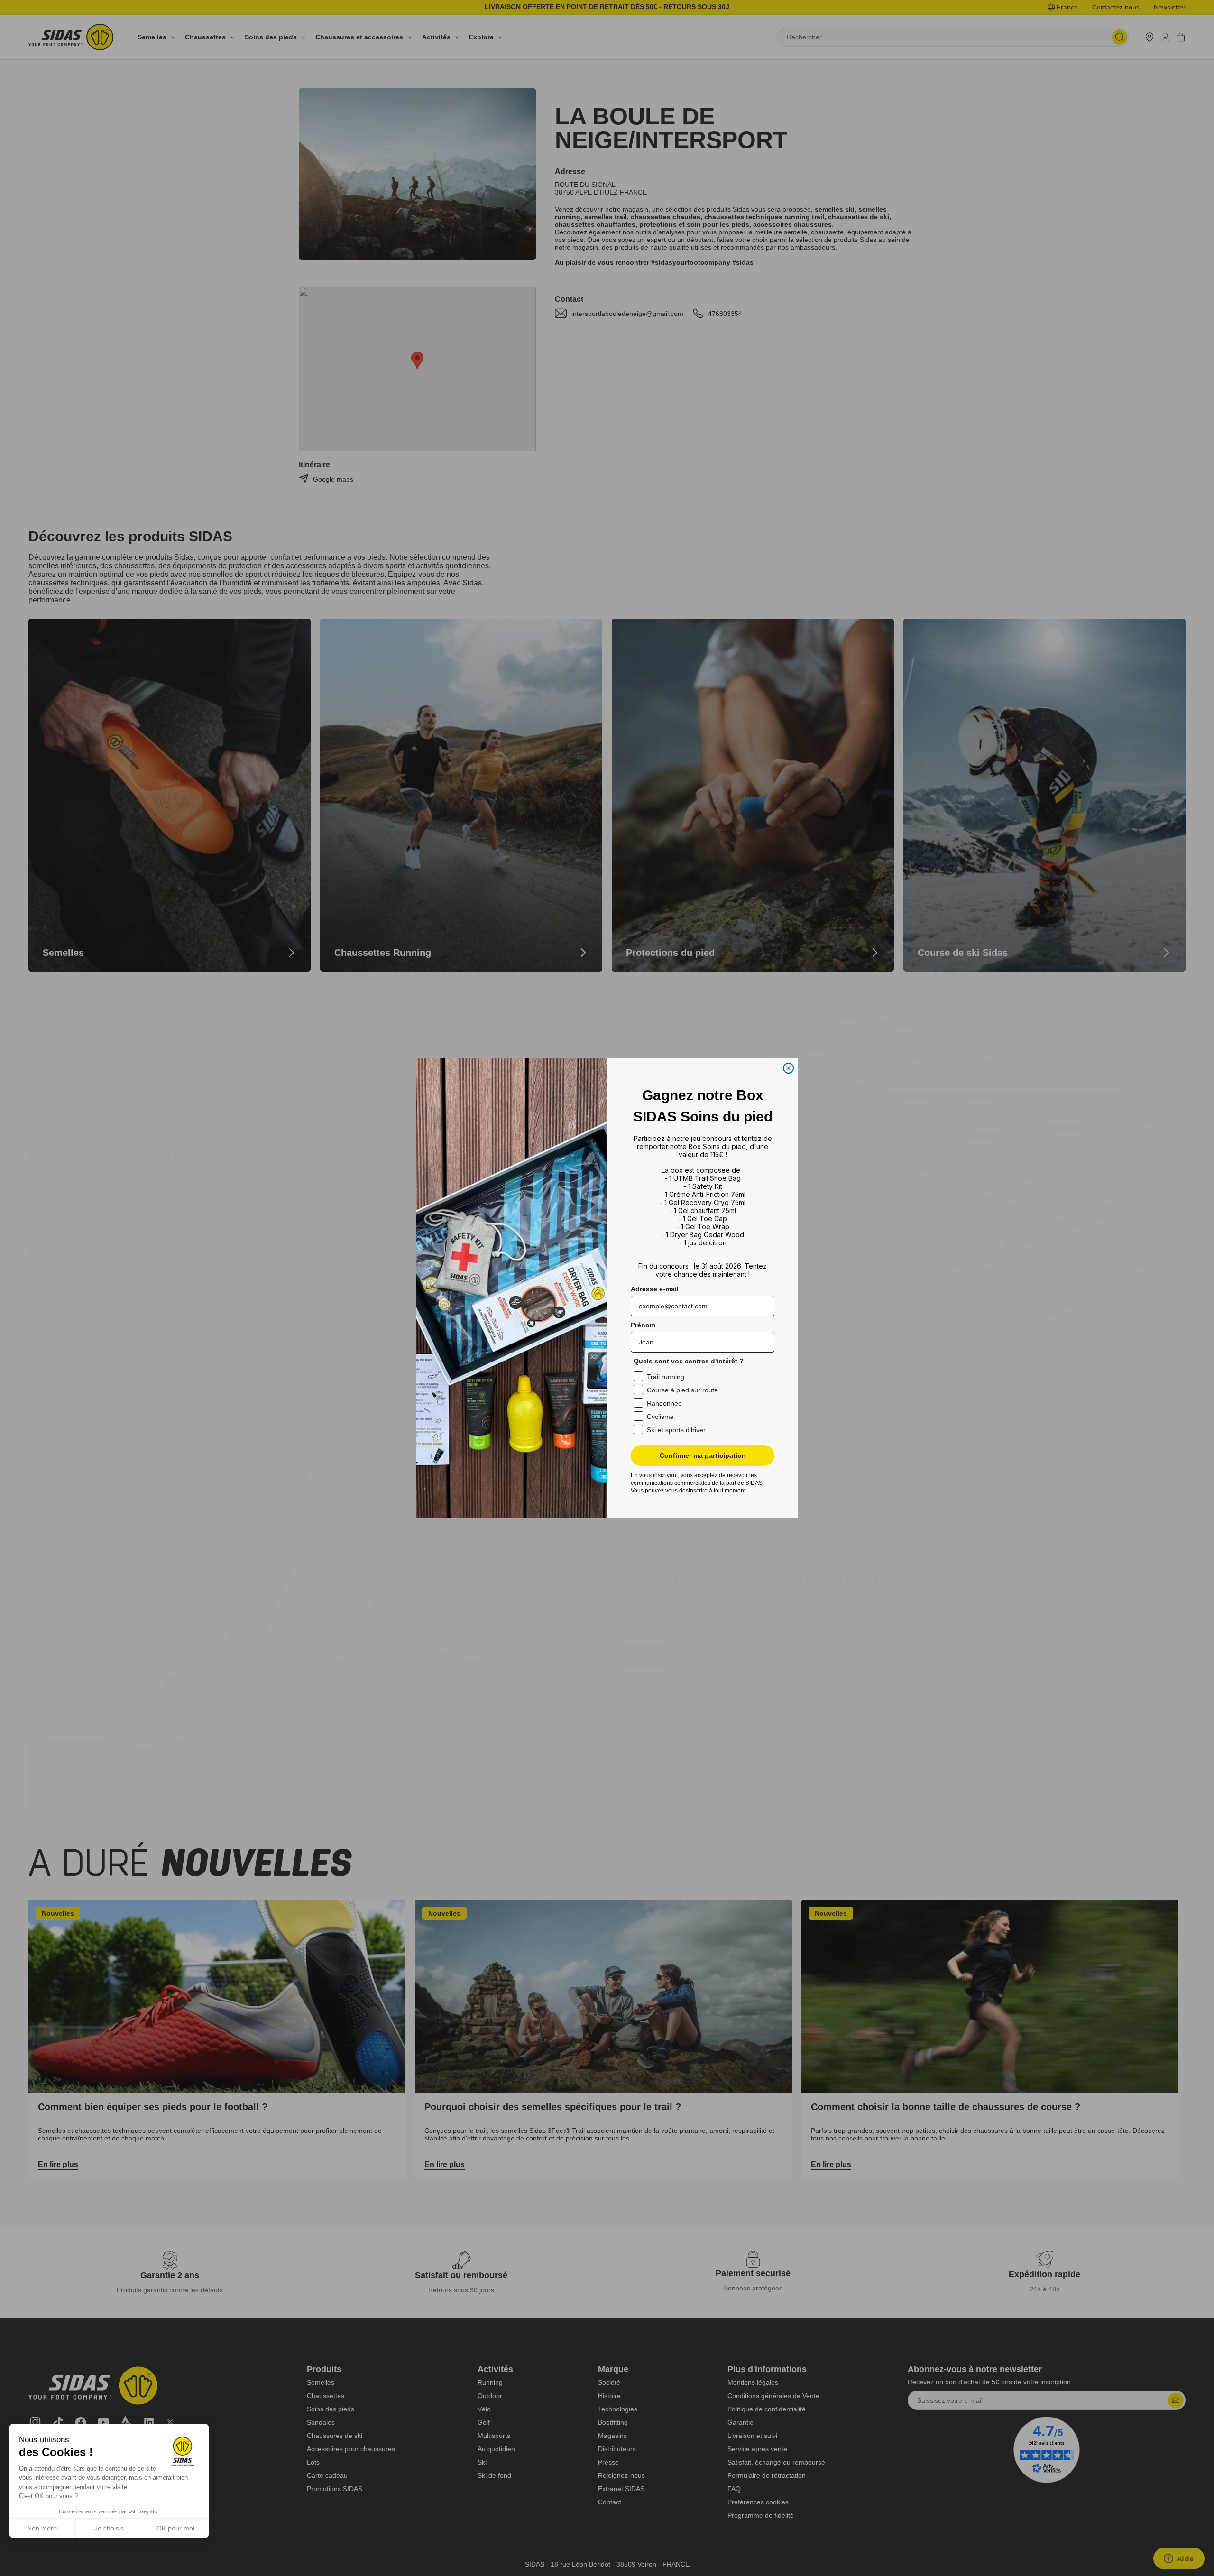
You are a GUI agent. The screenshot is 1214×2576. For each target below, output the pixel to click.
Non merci (42, 2528)
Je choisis (109, 2528)
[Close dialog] (788, 1068)
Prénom (643, 1325)
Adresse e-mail (655, 1289)
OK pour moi (175, 2528)
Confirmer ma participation (703, 1455)
